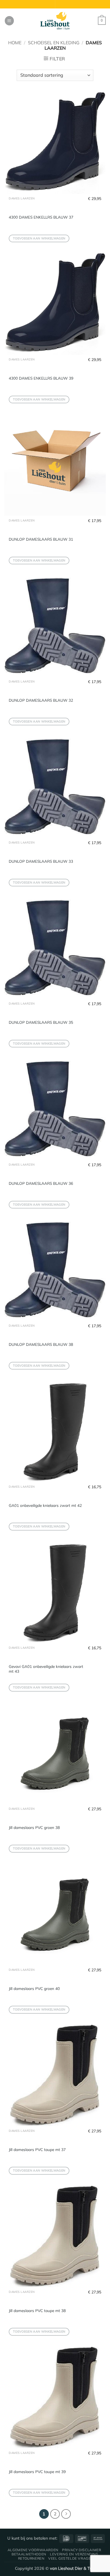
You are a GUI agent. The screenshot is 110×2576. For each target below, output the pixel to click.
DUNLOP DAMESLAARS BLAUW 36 (41, 1183)
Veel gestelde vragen (71, 2558)
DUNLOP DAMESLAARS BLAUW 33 (41, 861)
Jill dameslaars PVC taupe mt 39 (37, 2472)
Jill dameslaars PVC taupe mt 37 (37, 2149)
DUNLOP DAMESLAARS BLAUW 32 (41, 700)
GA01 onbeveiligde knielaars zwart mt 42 (45, 1505)
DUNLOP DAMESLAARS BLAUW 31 (41, 539)
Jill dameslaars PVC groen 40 (34, 1988)
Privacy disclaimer (82, 2550)
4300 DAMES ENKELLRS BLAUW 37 (41, 217)
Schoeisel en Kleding (54, 43)
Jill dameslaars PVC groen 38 (34, 1827)
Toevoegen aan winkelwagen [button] (39, 238)
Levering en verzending (74, 2554)
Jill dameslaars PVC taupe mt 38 (37, 2310)
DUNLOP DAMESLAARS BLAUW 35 (41, 1022)
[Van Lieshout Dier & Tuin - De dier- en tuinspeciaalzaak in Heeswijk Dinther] (55, 21)
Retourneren (31, 2558)
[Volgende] (66, 2514)
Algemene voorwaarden (33, 2550)
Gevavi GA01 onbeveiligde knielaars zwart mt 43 (46, 1669)
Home (15, 43)
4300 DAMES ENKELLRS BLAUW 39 (41, 378)
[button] (9, 21)
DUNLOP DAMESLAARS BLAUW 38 (41, 1344)
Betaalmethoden (29, 2554)
